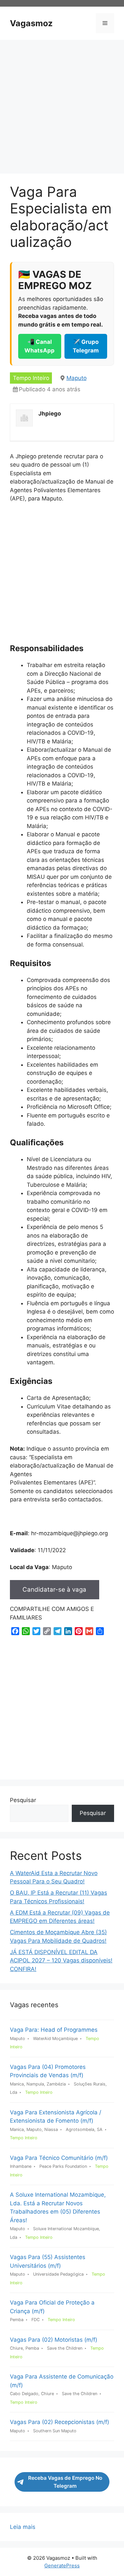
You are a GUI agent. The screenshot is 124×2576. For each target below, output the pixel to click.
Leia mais (23, 2527)
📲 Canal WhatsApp (40, 346)
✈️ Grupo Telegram (86, 346)
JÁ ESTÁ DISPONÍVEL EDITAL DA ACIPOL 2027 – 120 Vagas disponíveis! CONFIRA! (61, 1961)
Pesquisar (23, 1800)
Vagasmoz (31, 23)
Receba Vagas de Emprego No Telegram (65, 2482)
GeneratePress (62, 2566)
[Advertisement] (62, 109)
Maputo (77, 378)
